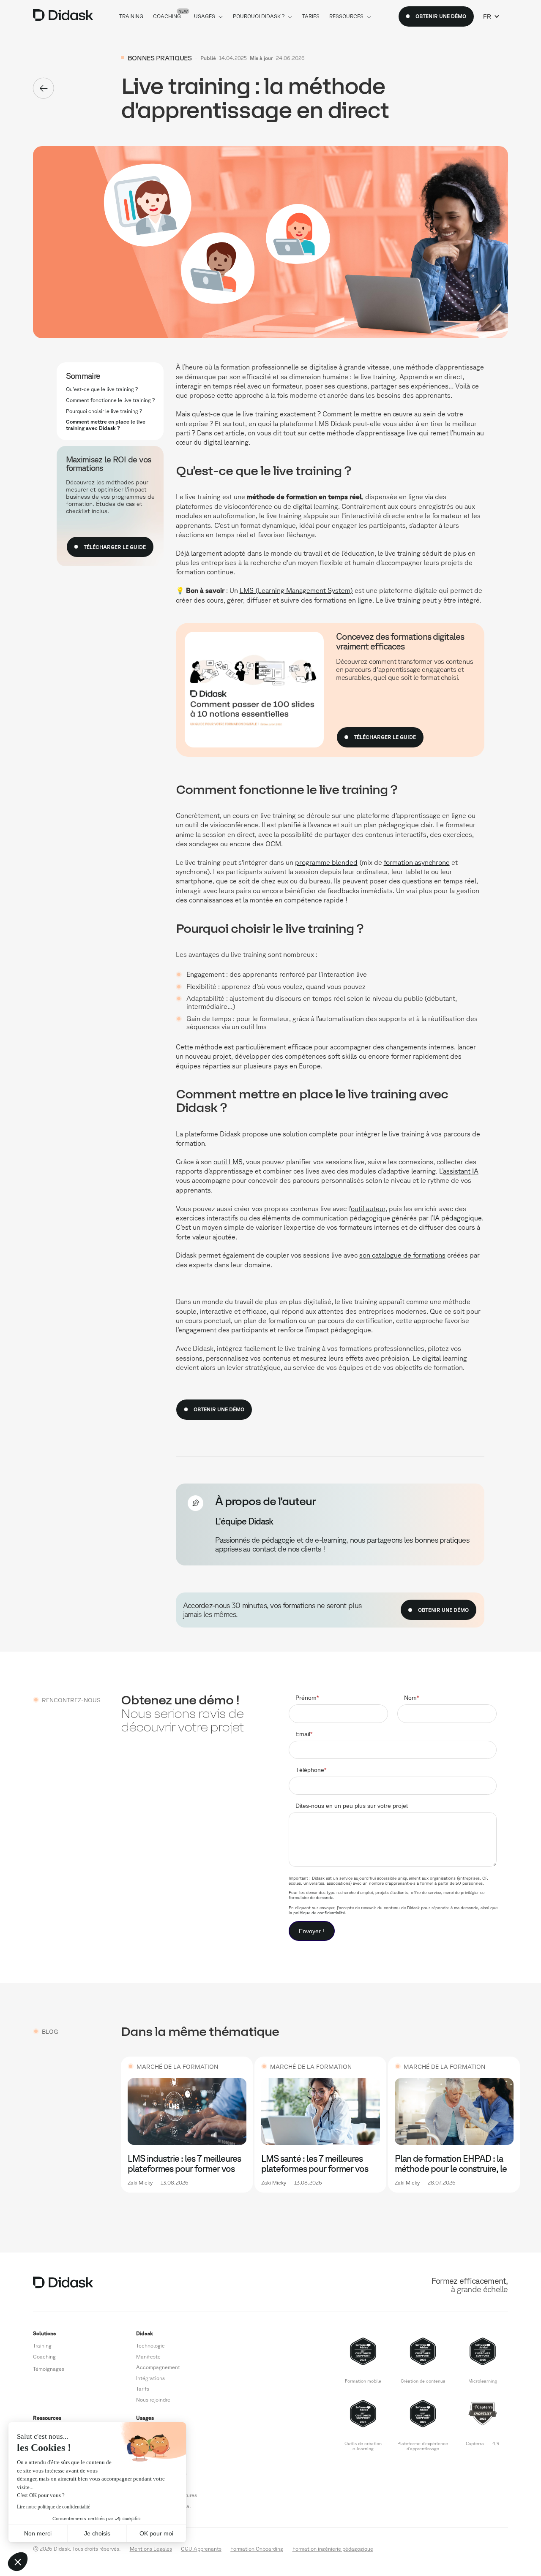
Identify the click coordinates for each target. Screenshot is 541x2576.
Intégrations (150, 2378)
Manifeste (148, 2356)
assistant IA (461, 1171)
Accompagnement (158, 2367)
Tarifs (143, 2389)
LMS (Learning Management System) (296, 590)
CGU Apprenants (201, 2549)
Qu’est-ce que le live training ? (102, 389)
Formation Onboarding (257, 2549)
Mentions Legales (151, 2549)
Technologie (150, 2345)
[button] (491, 16)
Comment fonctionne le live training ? (110, 400)
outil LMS (228, 1162)
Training (42, 2345)
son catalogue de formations (402, 1255)
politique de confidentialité (319, 1913)
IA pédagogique (458, 1218)
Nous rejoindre (153, 2399)
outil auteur (368, 1209)
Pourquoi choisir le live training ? (104, 410)
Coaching (44, 2356)
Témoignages (49, 2369)
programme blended (326, 862)
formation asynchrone (417, 862)
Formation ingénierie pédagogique (333, 2549)
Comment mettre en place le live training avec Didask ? (106, 425)
